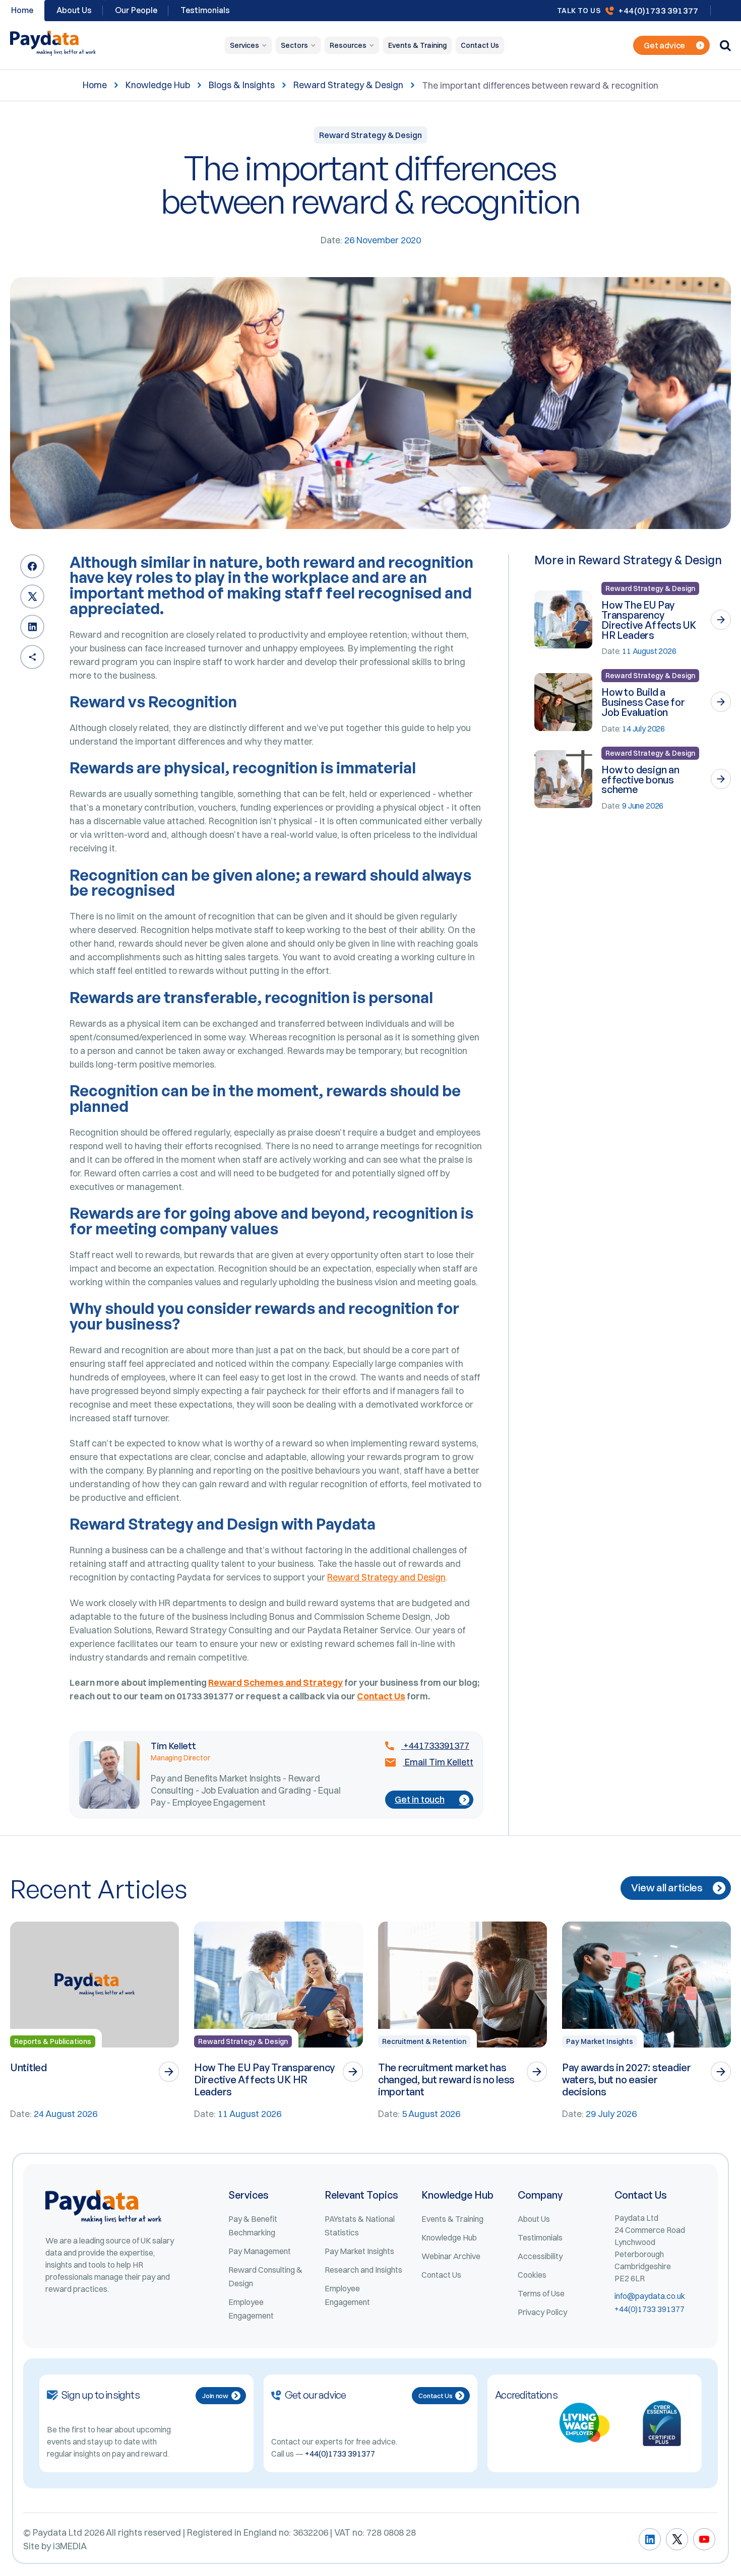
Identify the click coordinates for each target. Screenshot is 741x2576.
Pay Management (260, 2251)
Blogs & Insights (242, 85)
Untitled (28, 2067)
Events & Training (417, 45)
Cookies (532, 2275)
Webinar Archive (451, 2256)
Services (244, 45)
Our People (136, 10)
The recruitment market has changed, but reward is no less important (446, 2079)
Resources (348, 45)
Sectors (294, 45)
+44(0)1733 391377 (658, 10)
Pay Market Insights (600, 2041)
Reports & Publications (53, 2041)
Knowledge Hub (158, 85)
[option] (95, 2021)
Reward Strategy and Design (386, 1577)
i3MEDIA (70, 2546)
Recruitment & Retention (424, 2041)
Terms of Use (541, 2293)
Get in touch (420, 1799)
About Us (74, 10)
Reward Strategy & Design (348, 85)
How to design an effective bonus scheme (640, 780)
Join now (215, 2396)
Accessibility (540, 2256)
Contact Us (480, 45)
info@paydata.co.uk (650, 2296)
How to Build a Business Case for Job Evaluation (643, 702)
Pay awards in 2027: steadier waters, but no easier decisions (627, 2079)
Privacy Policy (542, 2312)
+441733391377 (435, 1746)
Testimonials (205, 10)
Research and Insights (363, 2270)
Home (95, 85)
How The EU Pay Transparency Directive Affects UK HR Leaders (649, 620)
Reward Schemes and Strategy (275, 1682)
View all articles (667, 1888)
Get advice (664, 45)
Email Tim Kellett (438, 1762)
